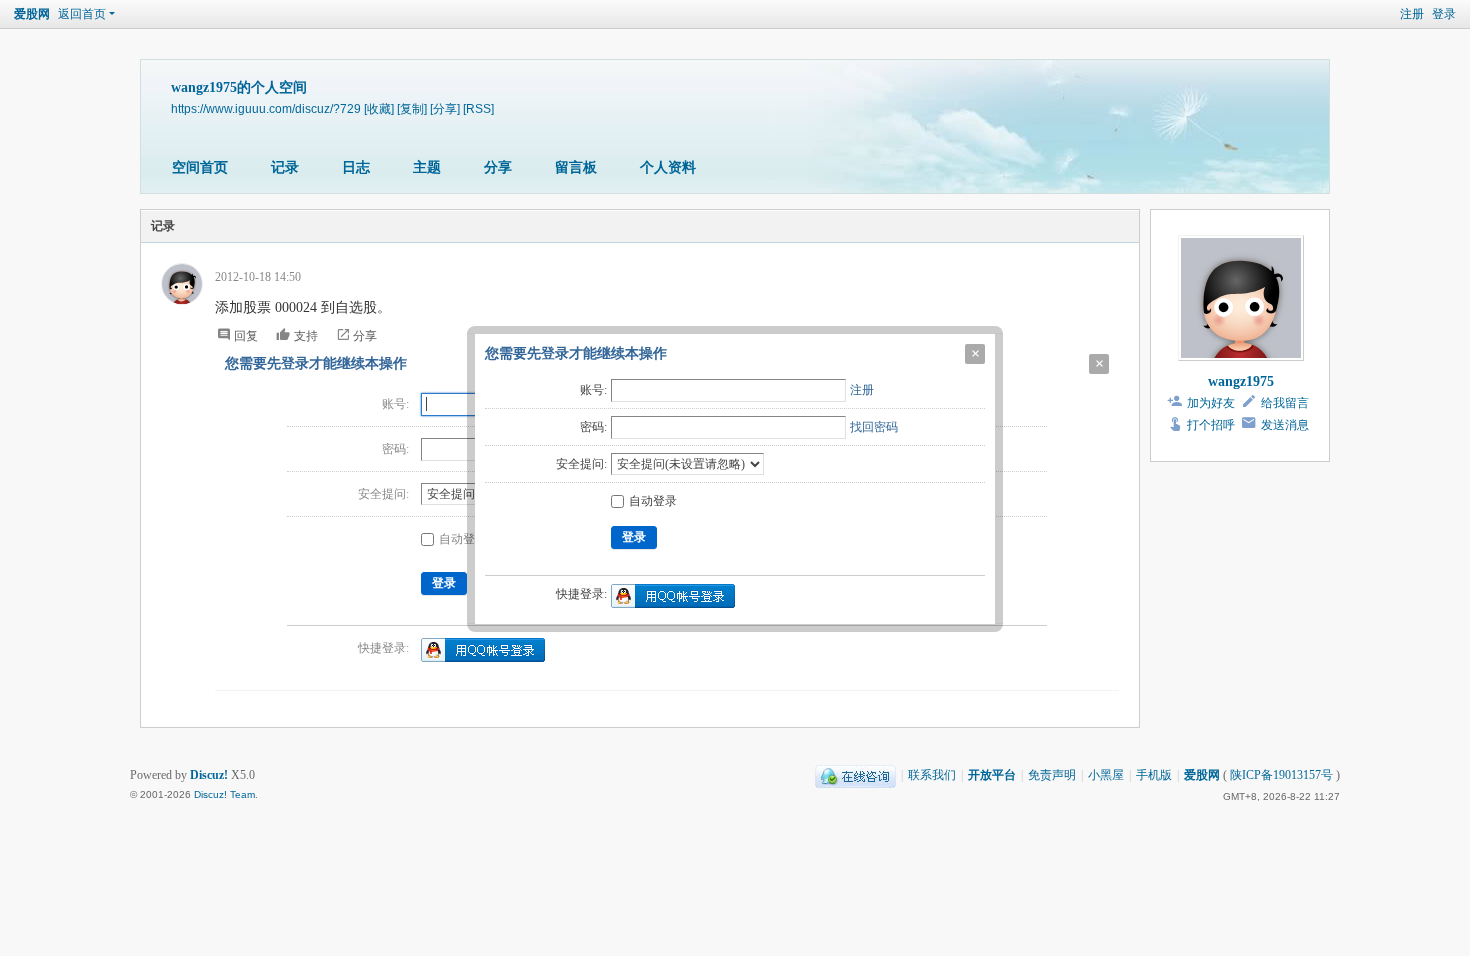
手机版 (1154, 775)
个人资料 (668, 167)
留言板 (576, 167)
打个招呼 (1211, 425)
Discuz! (209, 775)
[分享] (445, 108)
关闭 (975, 354)
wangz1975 (1241, 381)
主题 (427, 167)
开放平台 (992, 775)
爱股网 (32, 14)
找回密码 (874, 427)
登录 (1444, 14)
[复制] (412, 108)
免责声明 (1052, 775)
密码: (593, 427)
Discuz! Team (224, 794)
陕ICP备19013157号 (1281, 775)
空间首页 (200, 167)
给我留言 (1285, 403)
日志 (356, 167)
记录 (285, 167)
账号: (593, 390)
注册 (862, 390)
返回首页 (82, 14)
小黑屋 (1106, 775)
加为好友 (1211, 403)
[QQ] (855, 775)
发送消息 (1285, 425)
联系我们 (932, 775)
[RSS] (478, 108)
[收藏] (379, 108)
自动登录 (653, 501)
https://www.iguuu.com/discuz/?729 (266, 108)
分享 (498, 167)
